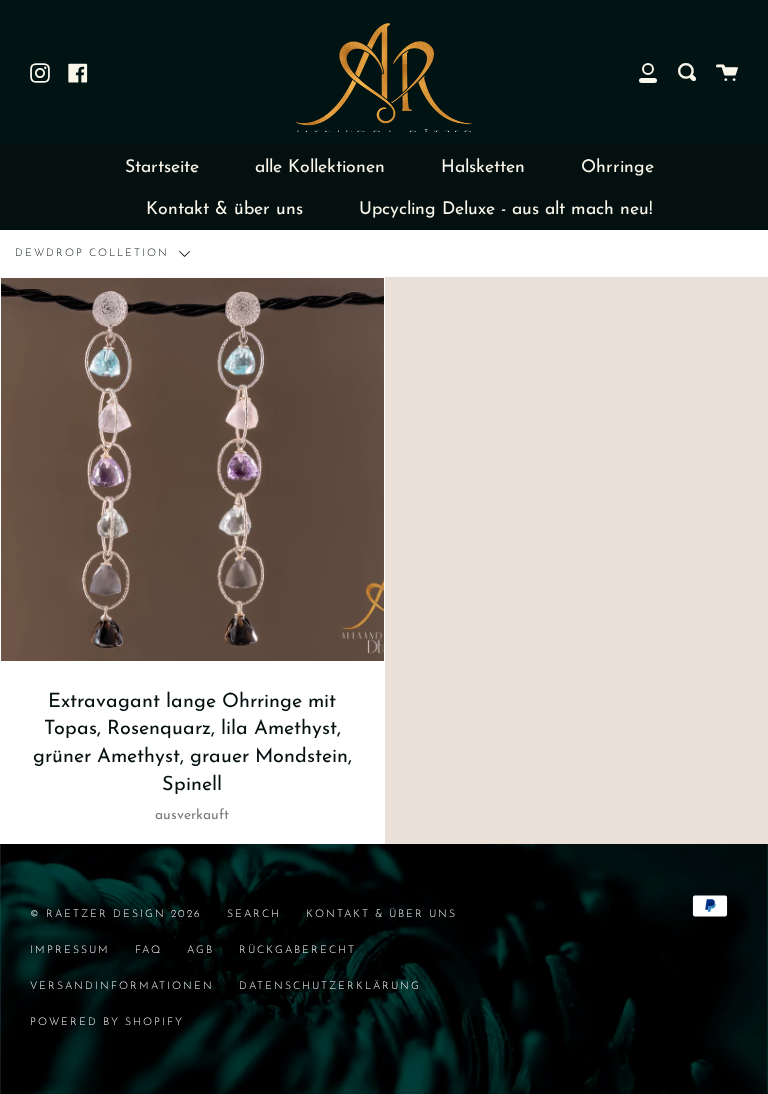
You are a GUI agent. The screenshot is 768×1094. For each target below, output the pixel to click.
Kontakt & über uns (224, 209)
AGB (200, 950)
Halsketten (483, 167)
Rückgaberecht (297, 950)
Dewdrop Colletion (94, 253)
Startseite (162, 167)
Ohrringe (617, 167)
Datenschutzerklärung (330, 986)
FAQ (148, 950)
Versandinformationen (122, 986)
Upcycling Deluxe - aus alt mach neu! (506, 209)
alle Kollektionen (320, 167)
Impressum (70, 950)
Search (254, 914)
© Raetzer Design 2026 (116, 914)
